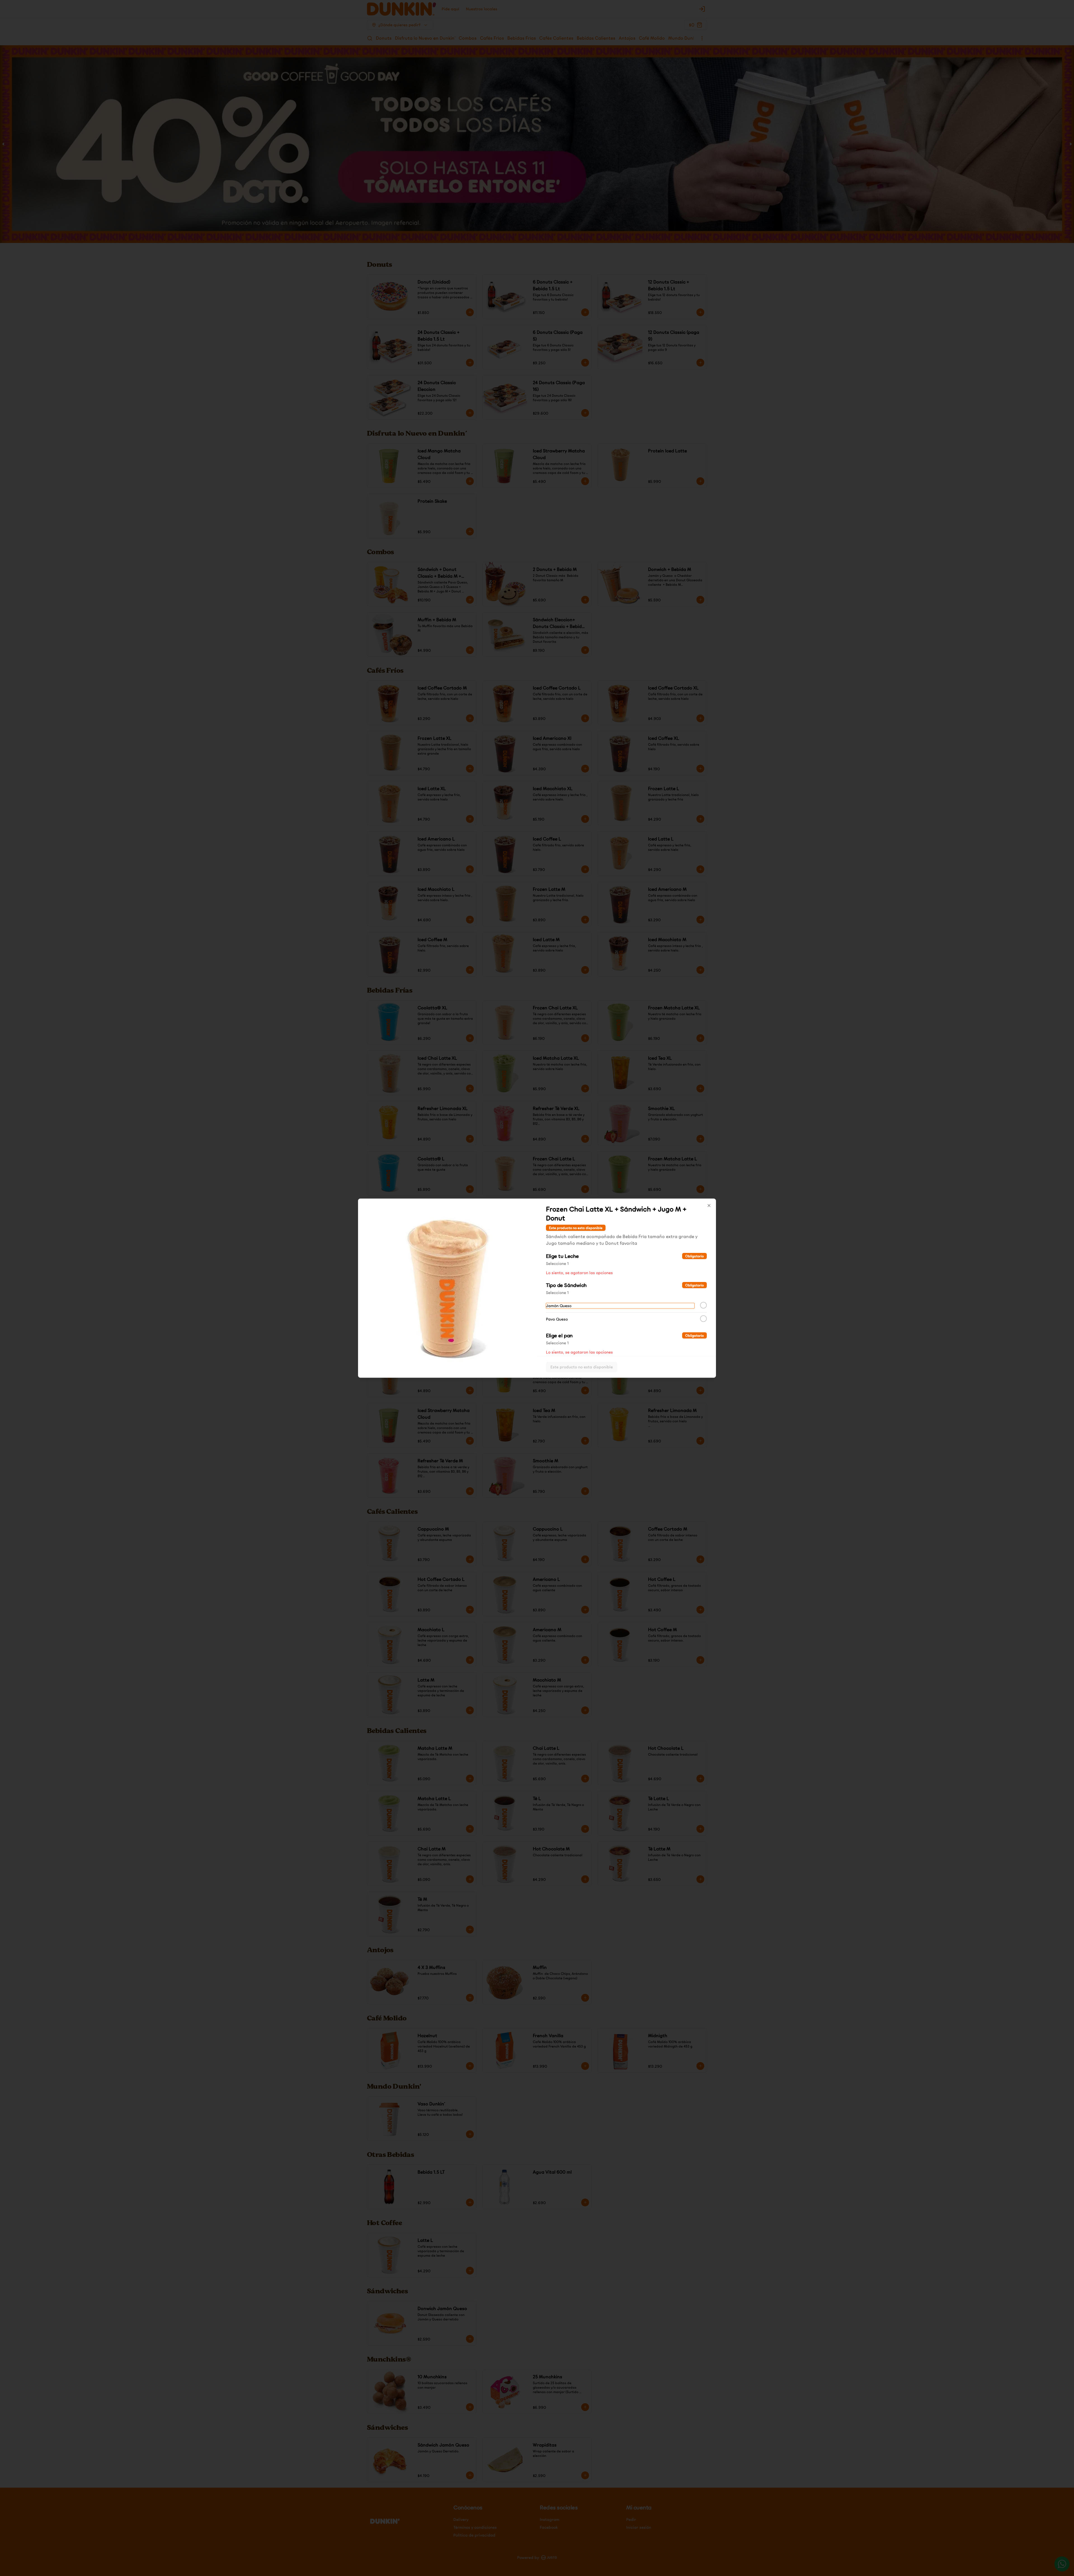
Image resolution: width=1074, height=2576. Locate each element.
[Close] (709, 1205)
